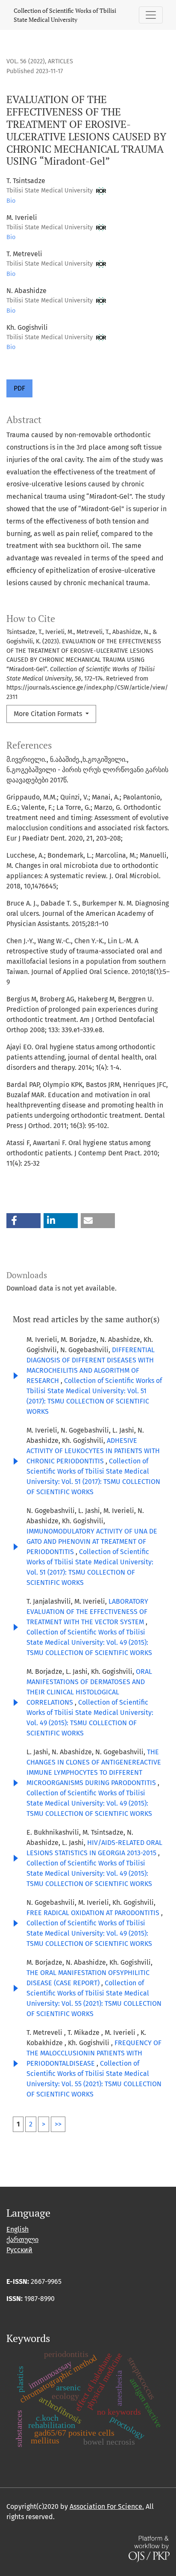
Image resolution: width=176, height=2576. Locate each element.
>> (58, 2124)
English (18, 2229)
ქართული (22, 2240)
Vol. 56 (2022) (26, 61)
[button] (23, 1221)
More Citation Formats (49, 714)
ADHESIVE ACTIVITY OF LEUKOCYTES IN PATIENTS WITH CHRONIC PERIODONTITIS (93, 1451)
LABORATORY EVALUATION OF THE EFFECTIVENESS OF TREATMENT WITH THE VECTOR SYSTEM (87, 1612)
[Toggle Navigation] (151, 15)
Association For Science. (107, 2506)
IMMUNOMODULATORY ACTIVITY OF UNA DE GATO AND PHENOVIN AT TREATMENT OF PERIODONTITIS (92, 1541)
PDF (19, 388)
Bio (11, 201)
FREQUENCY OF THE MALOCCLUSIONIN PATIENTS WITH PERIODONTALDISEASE (94, 2053)
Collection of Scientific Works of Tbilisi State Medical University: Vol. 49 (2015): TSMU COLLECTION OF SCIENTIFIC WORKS (89, 1642)
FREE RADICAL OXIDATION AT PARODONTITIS (94, 1913)
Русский (19, 2250)
